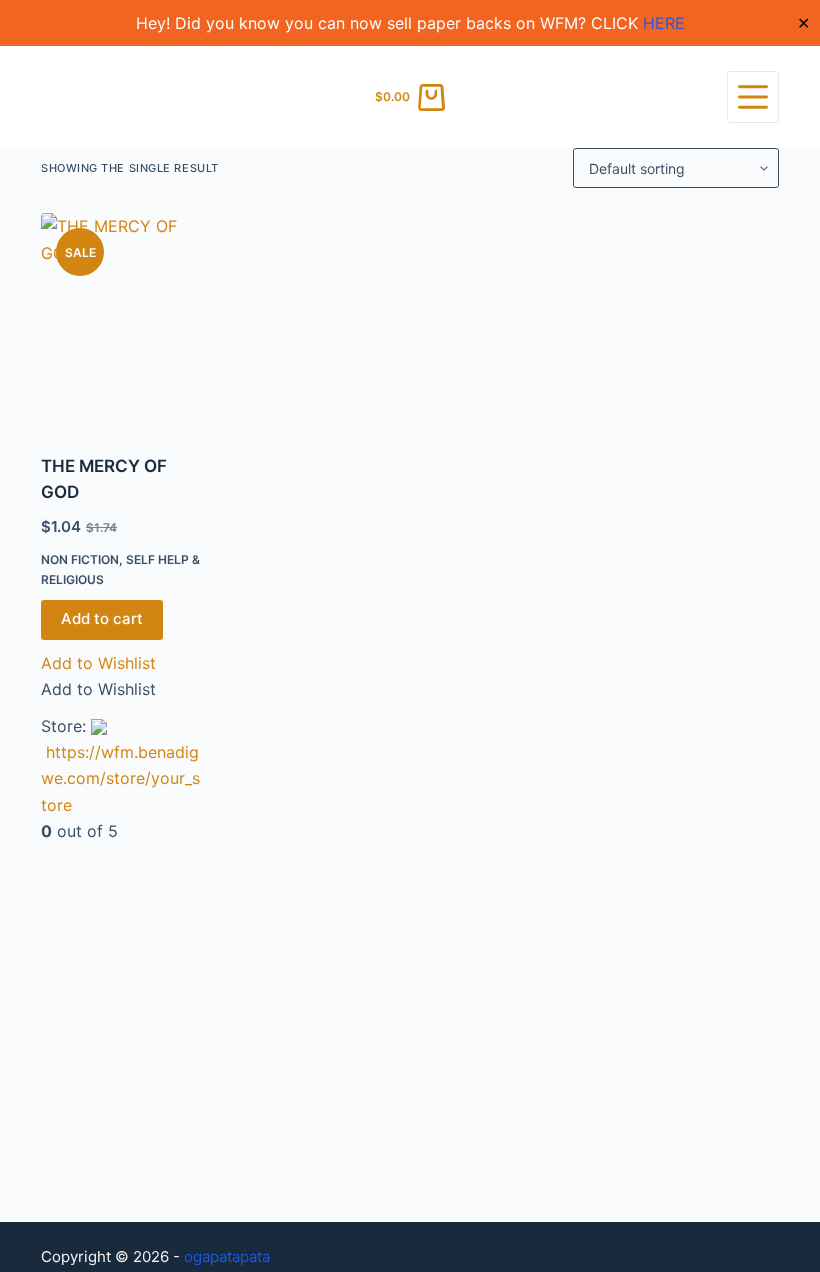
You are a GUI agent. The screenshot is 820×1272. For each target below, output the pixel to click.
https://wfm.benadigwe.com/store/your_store (120, 778)
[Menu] (753, 97)
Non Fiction (80, 559)
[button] (98, 663)
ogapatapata (227, 1256)
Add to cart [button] (102, 618)
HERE (664, 23)
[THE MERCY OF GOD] (122, 321)
